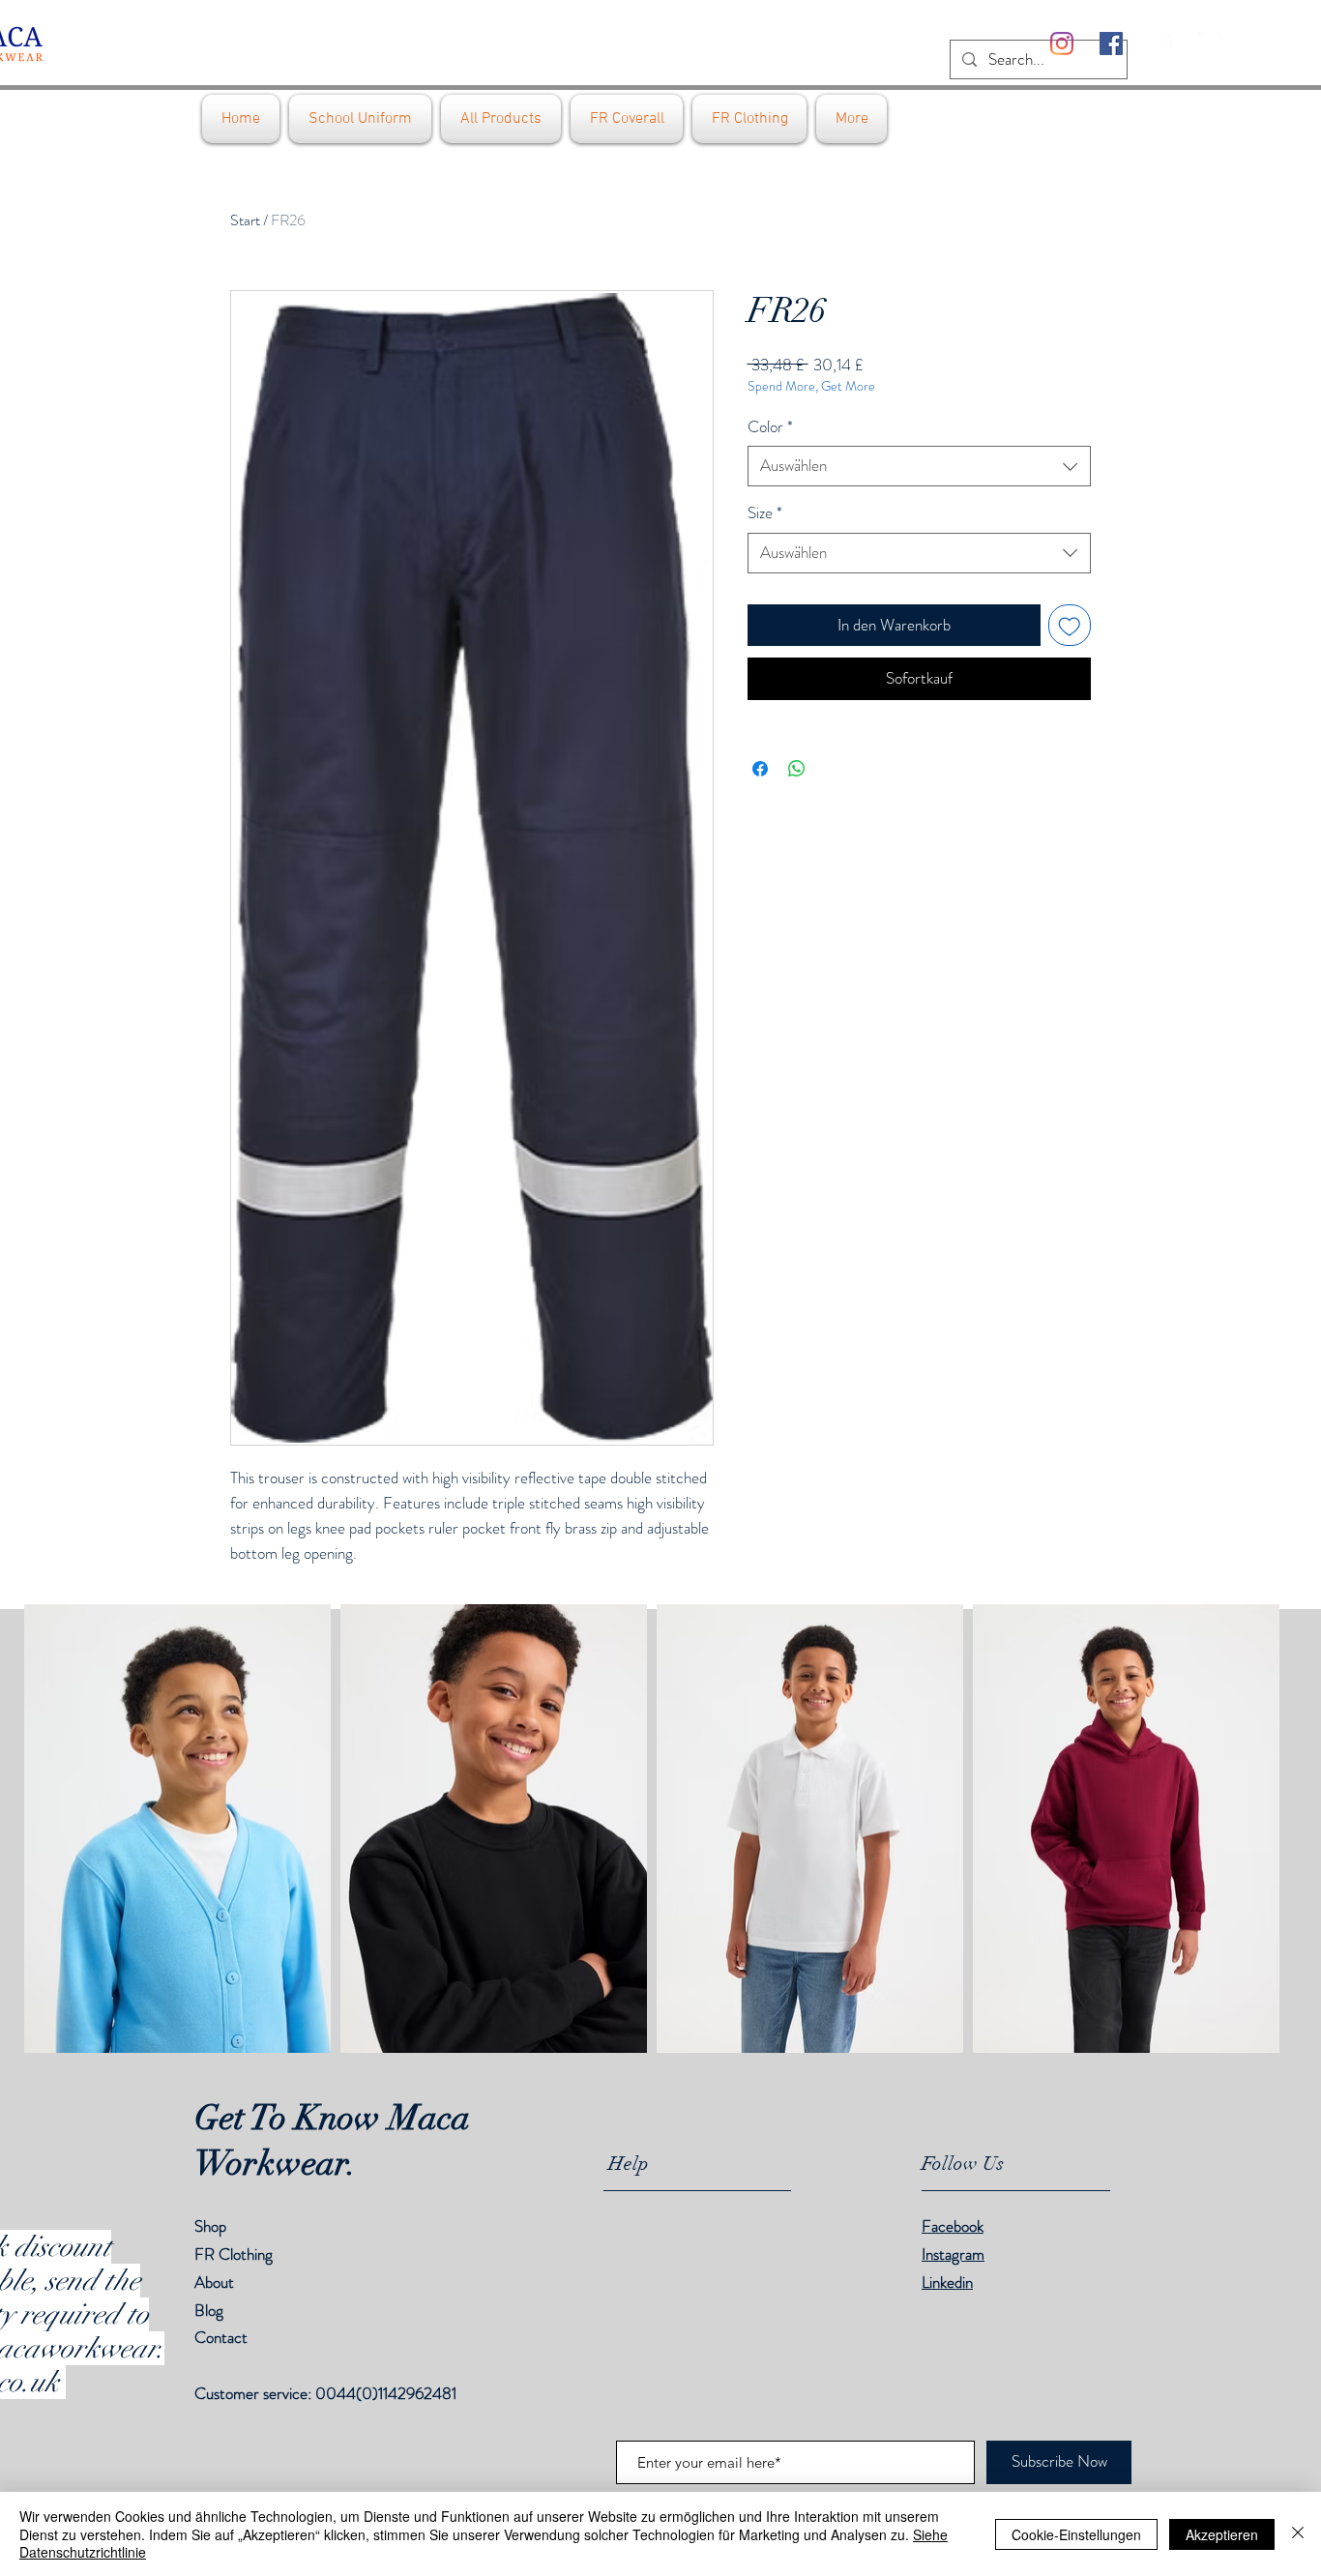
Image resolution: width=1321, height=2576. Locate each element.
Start (245, 220)
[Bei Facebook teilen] (760, 769)
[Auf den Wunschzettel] (1070, 626)
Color (770, 427)
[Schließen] (1298, 2534)
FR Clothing (234, 2254)
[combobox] (919, 466)
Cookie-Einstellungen (1076, 2534)
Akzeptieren (1222, 2534)
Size (765, 513)
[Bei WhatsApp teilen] (797, 769)
